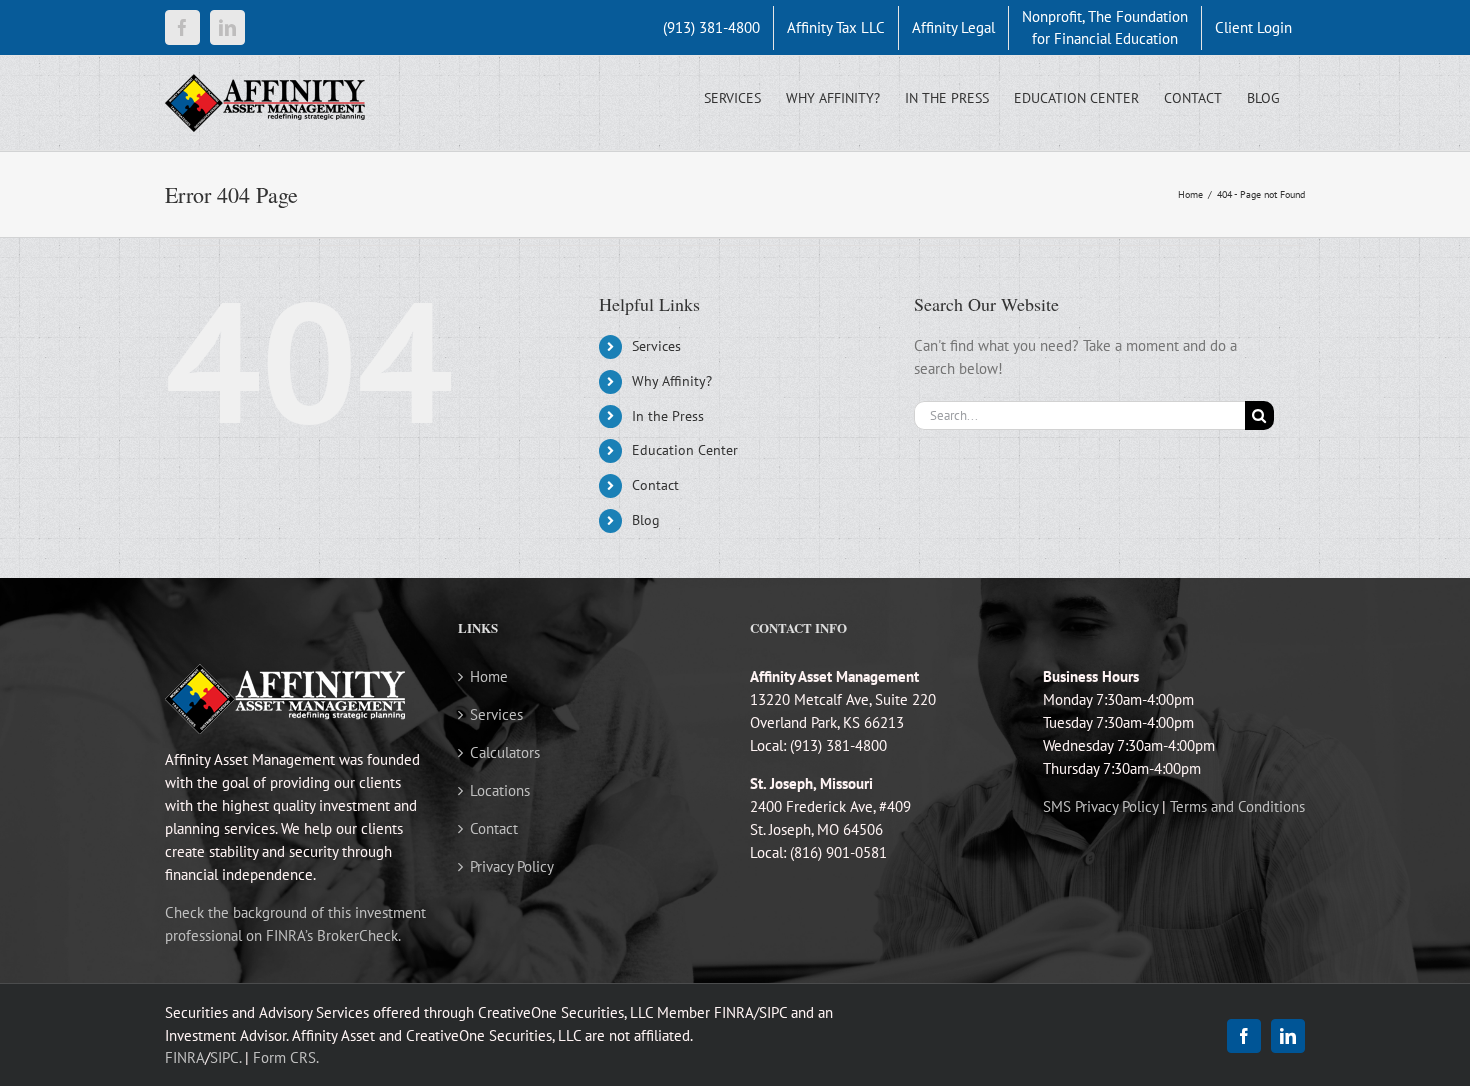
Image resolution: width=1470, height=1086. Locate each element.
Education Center (685, 450)
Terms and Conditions (1237, 806)
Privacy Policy (512, 866)
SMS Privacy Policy (1100, 806)
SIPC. (225, 1057)
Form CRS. (286, 1057)
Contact (655, 485)
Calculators (505, 752)
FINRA (185, 1057)
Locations (500, 790)
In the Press (668, 416)
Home (489, 676)
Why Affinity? (672, 381)
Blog (646, 520)
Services (656, 346)
